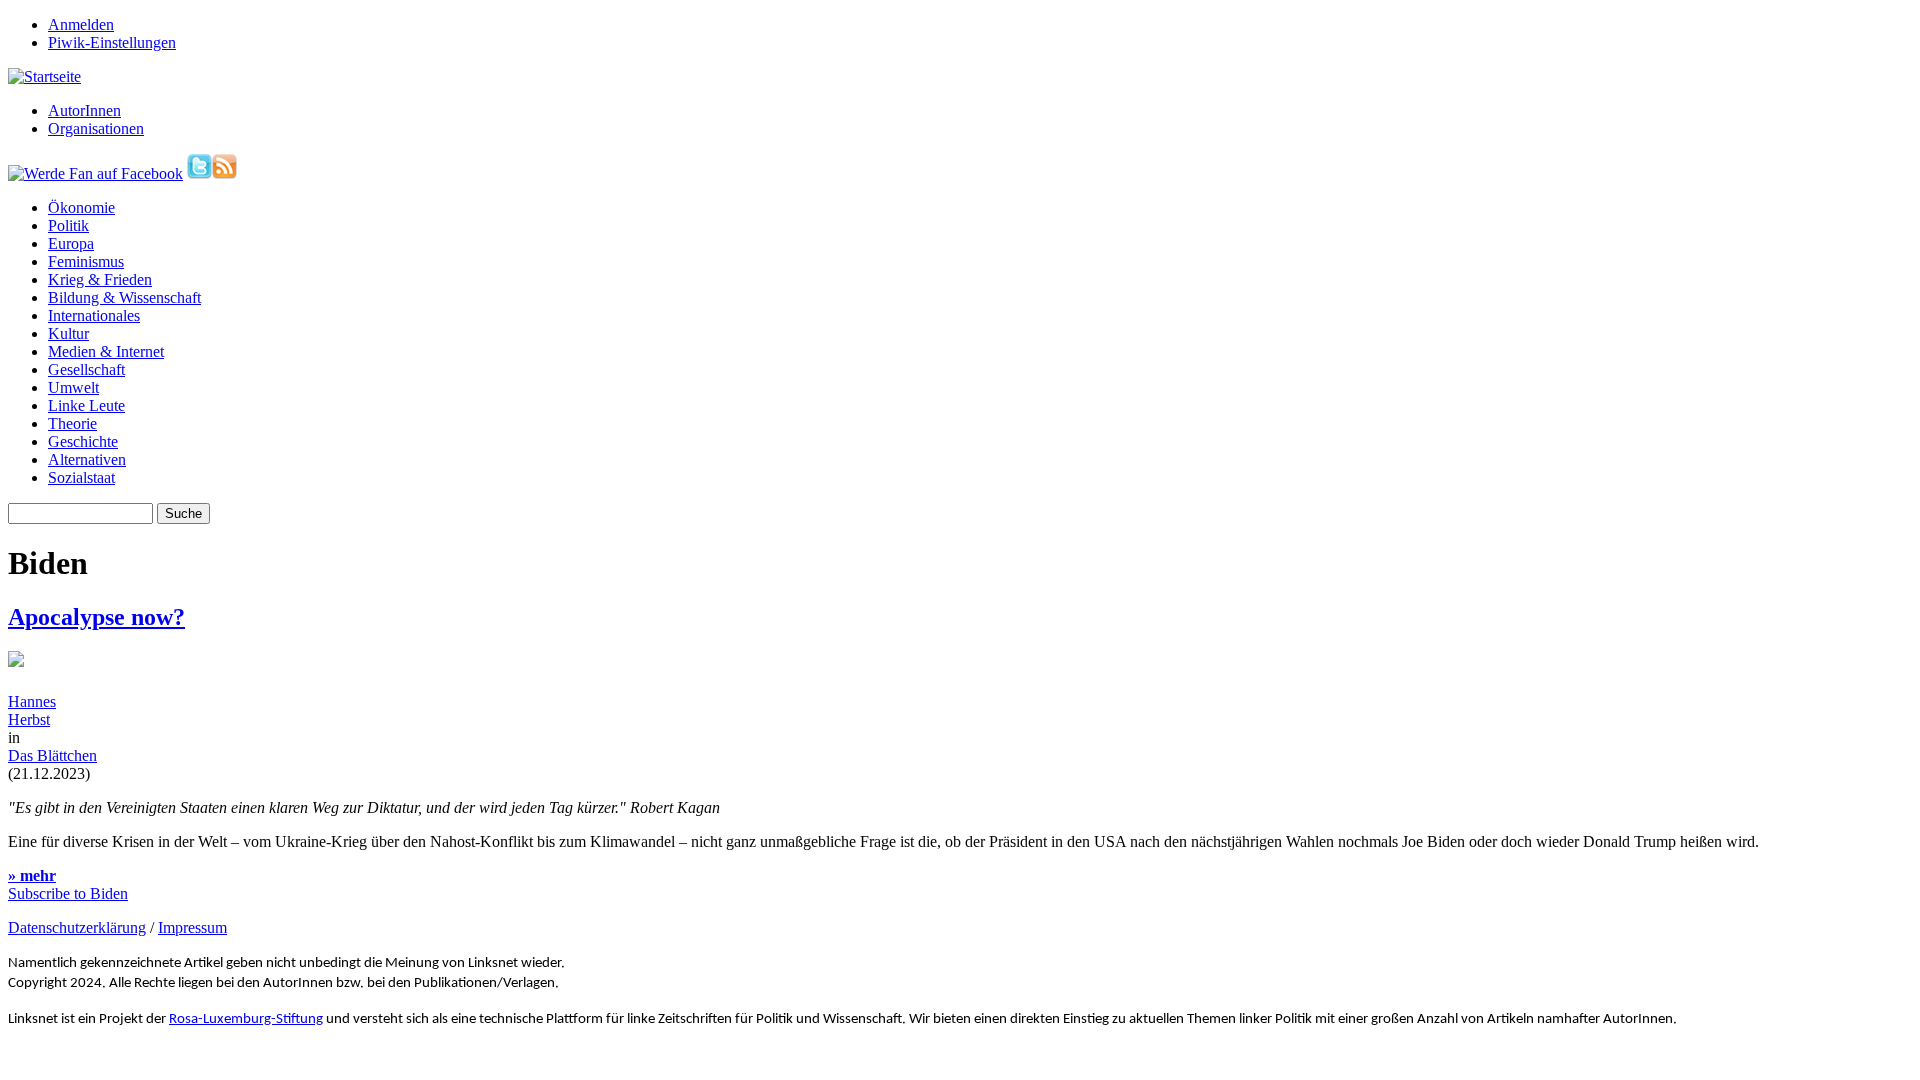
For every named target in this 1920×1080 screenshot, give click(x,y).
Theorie (72, 423)
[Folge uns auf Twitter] (199, 173)
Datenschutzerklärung (77, 927)
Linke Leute (86, 405)
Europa (71, 243)
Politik (68, 225)
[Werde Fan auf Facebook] (95, 173)
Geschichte (83, 441)
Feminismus (86, 261)
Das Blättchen (52, 755)
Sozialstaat (81, 477)
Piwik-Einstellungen (112, 42)
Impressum (192, 927)
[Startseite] (44, 76)
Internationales (94, 315)
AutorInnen (84, 110)
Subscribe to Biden (68, 893)
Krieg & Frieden (100, 279)
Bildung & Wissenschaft (124, 297)
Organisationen (96, 128)
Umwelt (73, 387)
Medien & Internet (106, 351)
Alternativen (87, 459)
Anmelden (81, 24)
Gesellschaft (86, 369)
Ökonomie (81, 207)
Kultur (68, 333)
